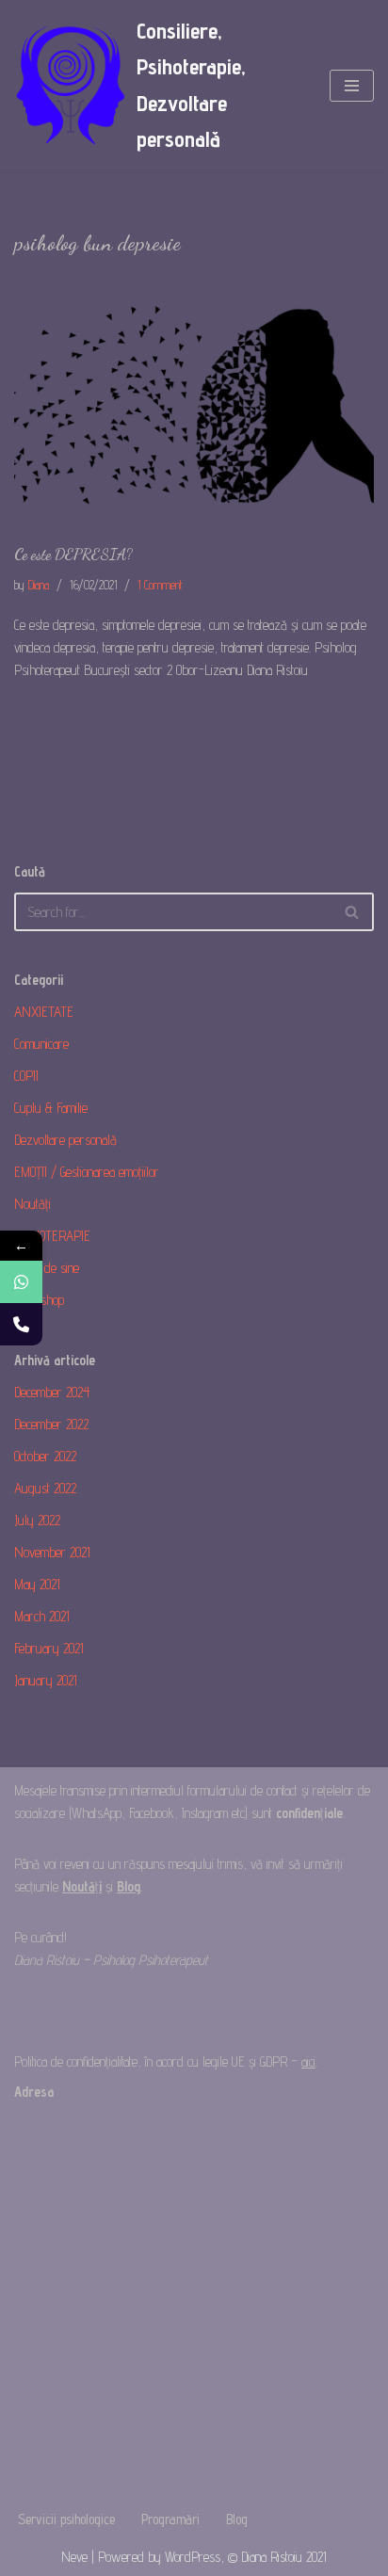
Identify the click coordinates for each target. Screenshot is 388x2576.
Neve (74, 2557)
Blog (237, 2519)
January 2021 (46, 1680)
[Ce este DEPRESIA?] (194, 405)
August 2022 (45, 1488)
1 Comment (160, 585)
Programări (170, 2519)
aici (308, 2061)
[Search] (353, 912)
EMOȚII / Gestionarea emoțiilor (87, 1172)
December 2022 (51, 1424)
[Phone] (21, 1324)
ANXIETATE (44, 1012)
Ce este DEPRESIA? (73, 555)
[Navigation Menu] (352, 86)
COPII (26, 1076)
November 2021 (52, 1552)
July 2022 (37, 1520)
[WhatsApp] (21, 1282)
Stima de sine (47, 1268)
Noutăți (32, 1204)
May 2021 (37, 1584)
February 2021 (49, 1648)
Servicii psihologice (66, 2519)
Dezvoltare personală (65, 1140)
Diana (39, 585)
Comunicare (41, 1044)
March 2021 (42, 1616)
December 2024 (52, 1392)
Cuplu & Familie (51, 1108)
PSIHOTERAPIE (52, 1236)
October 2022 (45, 1456)
